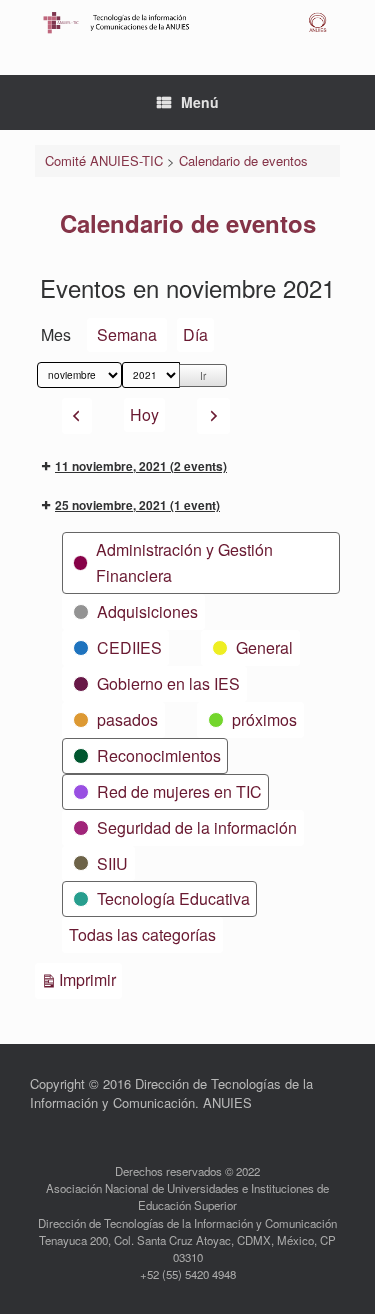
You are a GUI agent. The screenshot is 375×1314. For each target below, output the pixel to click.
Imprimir (90, 979)
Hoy (144, 414)
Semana (127, 334)
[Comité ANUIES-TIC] (187, 22)
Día (195, 334)
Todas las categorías (142, 934)
